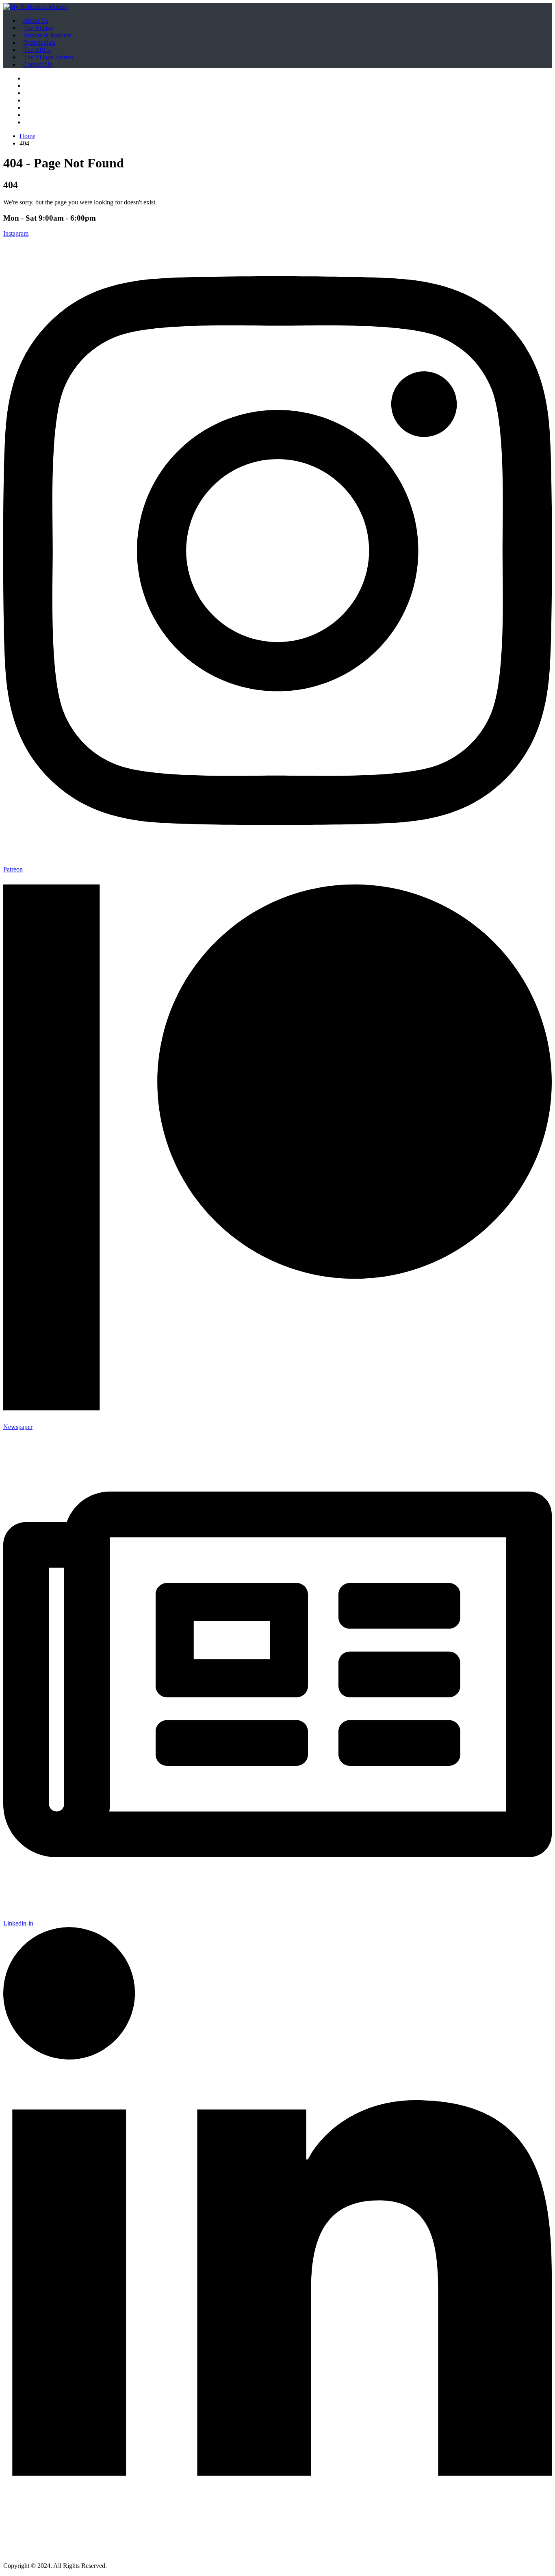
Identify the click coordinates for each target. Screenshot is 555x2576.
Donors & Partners (47, 35)
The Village (38, 28)
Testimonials (39, 42)
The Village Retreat (48, 57)
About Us (36, 21)
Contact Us (38, 64)
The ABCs (37, 50)
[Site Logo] (35, 7)
